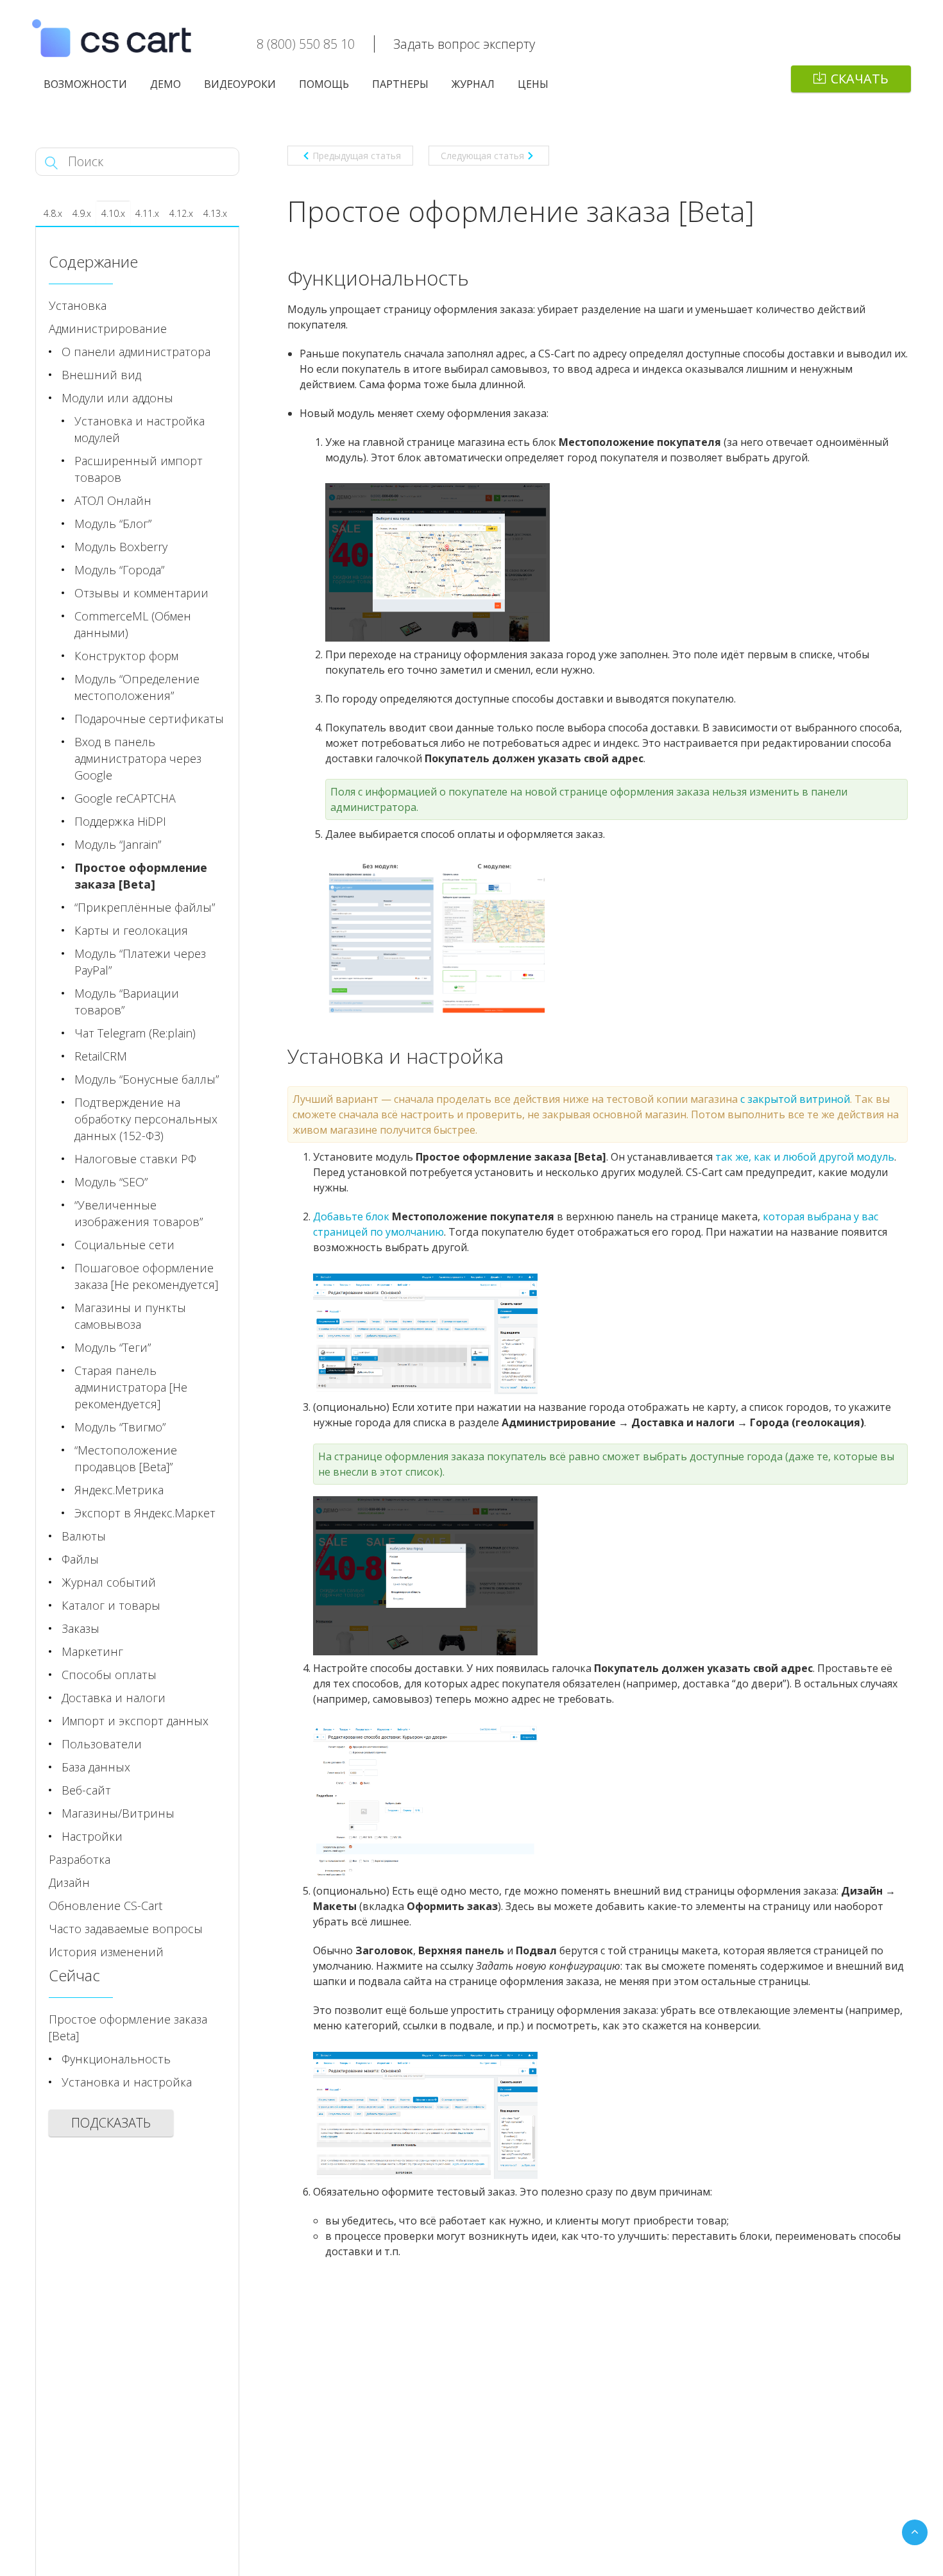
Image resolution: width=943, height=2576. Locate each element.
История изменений (106, 1952)
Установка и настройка (127, 2082)
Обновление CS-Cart (106, 1906)
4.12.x (181, 213)
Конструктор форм (126, 656)
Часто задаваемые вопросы (126, 1929)
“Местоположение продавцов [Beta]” (126, 1458)
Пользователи (102, 1744)
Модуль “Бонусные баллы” (147, 1079)
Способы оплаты (109, 1675)
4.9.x (82, 213)
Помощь (324, 84)
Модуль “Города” (119, 570)
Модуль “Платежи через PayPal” (140, 962)
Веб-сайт (86, 1790)
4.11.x (147, 213)
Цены (533, 84)
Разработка (80, 1859)
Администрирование (108, 328)
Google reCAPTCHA (125, 798)
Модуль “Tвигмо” (120, 1427)
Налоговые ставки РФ (135, 1159)
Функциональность (116, 2059)
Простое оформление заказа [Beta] (141, 876)
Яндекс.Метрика (119, 1490)
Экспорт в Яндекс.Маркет (145, 1513)
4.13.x (215, 213)
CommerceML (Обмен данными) (133, 624)
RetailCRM (101, 1056)
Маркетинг (92, 1651)
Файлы (80, 1559)
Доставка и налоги (114, 1698)
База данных (96, 1767)
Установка (78, 305)
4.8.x (53, 213)
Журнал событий (109, 1582)
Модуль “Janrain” (118, 844)
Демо (166, 84)
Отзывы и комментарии (141, 593)
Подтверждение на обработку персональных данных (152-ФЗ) (146, 1119)
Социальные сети (124, 1245)
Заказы (81, 1628)
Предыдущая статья (357, 156)
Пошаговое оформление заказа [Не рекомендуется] (146, 1276)
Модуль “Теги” (113, 1347)
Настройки (92, 1836)
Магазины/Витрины (118, 1813)
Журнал (473, 84)
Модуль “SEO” (111, 1182)
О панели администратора (136, 352)
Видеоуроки (240, 84)
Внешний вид (101, 375)
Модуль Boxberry (121, 547)
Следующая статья (482, 156)
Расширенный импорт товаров (139, 469)
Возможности (85, 84)
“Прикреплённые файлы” (145, 907)
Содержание (93, 261)
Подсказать (111, 2123)
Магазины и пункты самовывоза (130, 1316)
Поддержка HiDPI (120, 821)
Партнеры (400, 84)
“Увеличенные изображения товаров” (139, 1213)
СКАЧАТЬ (860, 79)
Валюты (84, 1536)
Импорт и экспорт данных (135, 1721)
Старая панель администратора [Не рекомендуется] (131, 1387)
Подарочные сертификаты (149, 719)
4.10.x (113, 213)
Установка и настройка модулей (140, 429)
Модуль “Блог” (113, 524)
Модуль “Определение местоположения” (137, 687)
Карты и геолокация (131, 930)
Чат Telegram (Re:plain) (135, 1033)
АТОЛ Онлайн (113, 500)
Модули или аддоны (117, 398)
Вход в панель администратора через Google (138, 758)
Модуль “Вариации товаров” (127, 1002)
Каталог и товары (111, 1605)
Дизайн (69, 1882)
